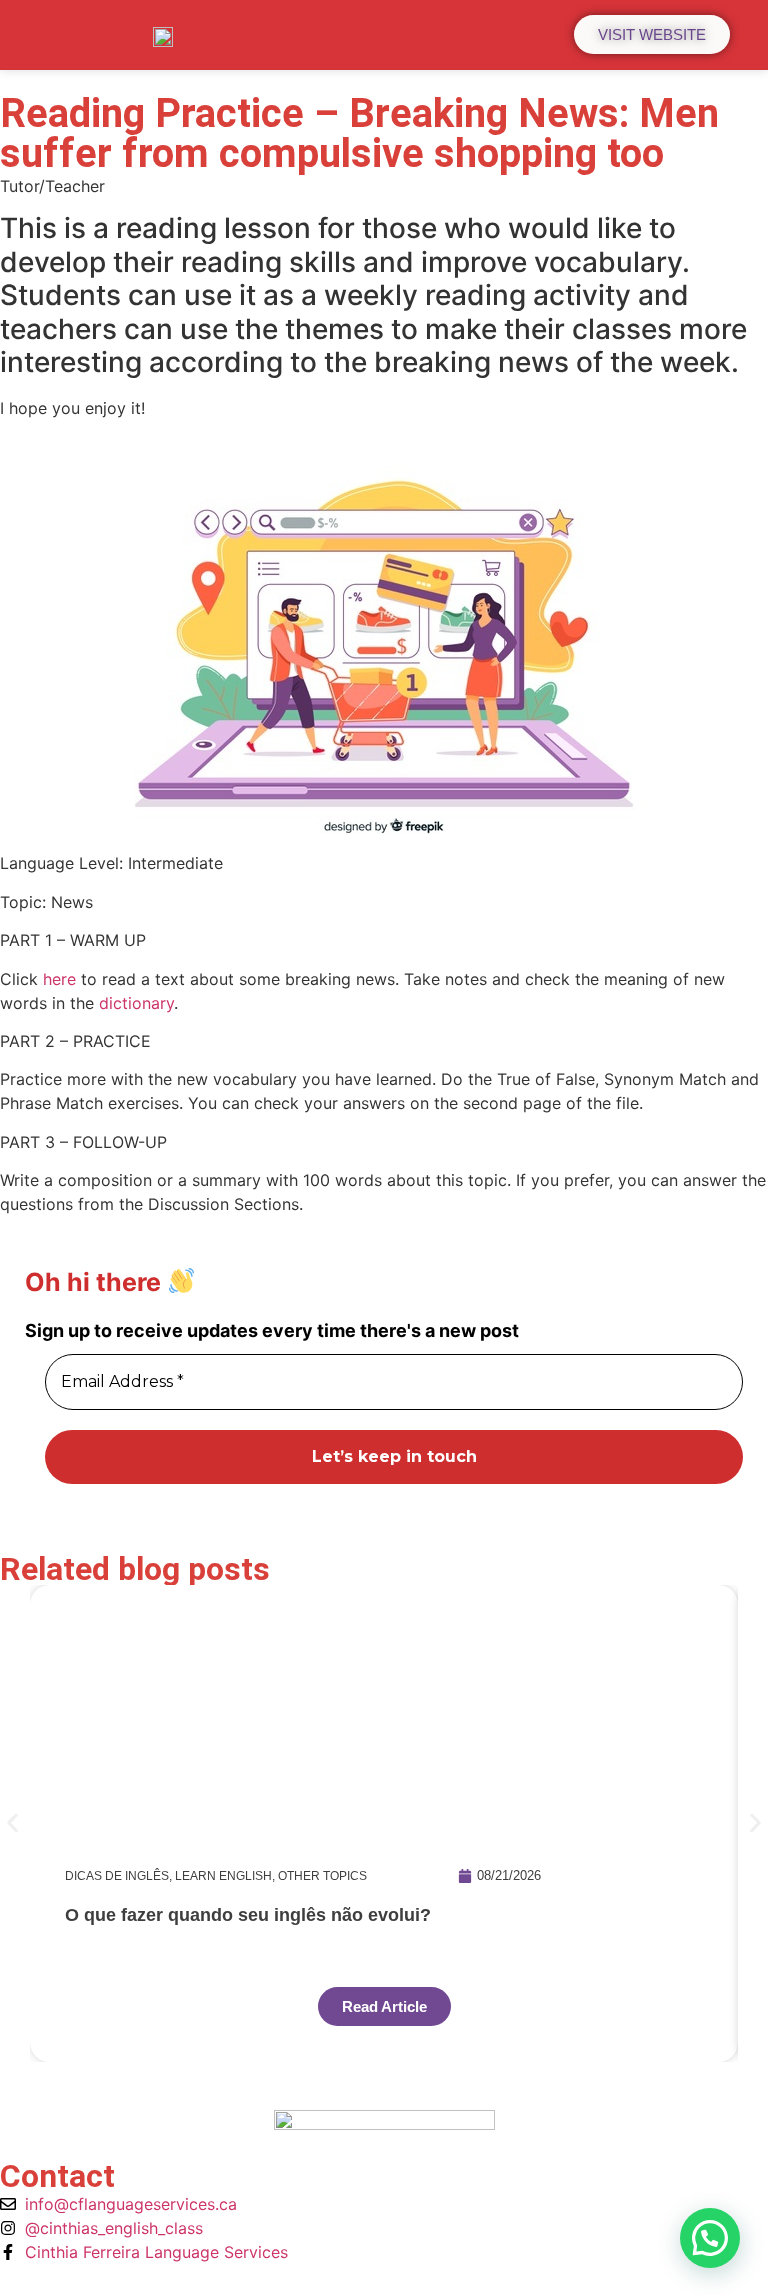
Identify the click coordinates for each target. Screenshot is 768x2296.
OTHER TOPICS (322, 1876)
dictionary (136, 1003)
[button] (12, 1823)
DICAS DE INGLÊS (117, 1876)
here (59, 979)
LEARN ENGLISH (223, 1876)
